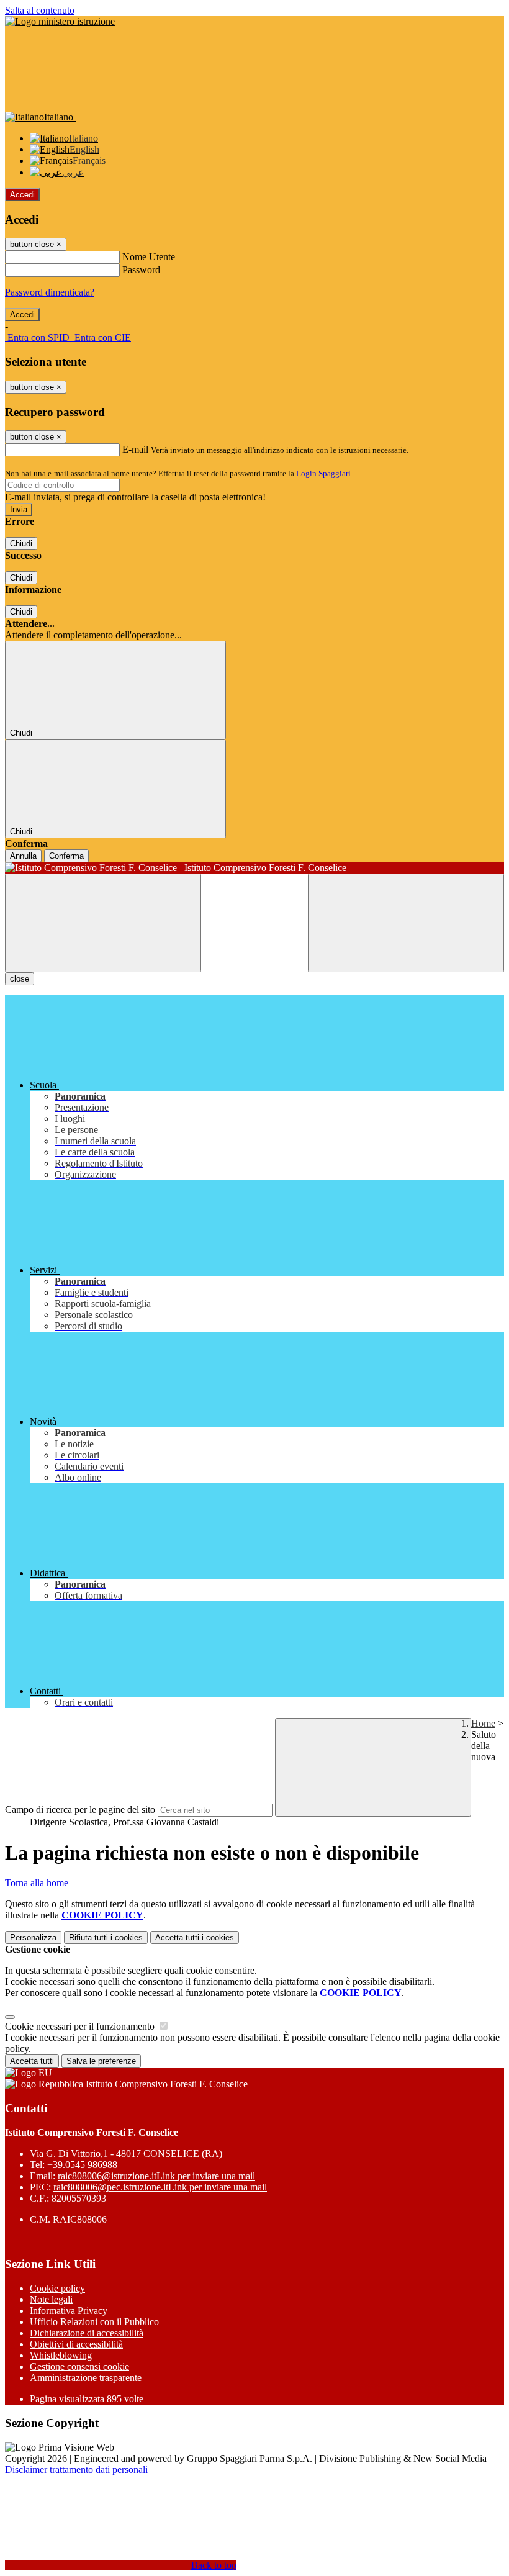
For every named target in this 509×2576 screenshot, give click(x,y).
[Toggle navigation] (103, 923)
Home (483, 1723)
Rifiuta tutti (106, 1937)
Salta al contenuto (40, 10)
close (20, 979)
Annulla (23, 856)
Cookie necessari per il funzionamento (81, 2026)
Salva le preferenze (101, 2061)
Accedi (22, 195)
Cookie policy (57, 2288)
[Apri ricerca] (406, 923)
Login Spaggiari (323, 473)
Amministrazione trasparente (86, 2378)
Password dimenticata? (50, 292)
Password (141, 270)
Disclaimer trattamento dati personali (76, 2470)
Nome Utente (149, 257)
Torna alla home (37, 1883)
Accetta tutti (195, 1937)
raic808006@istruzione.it (156, 2176)
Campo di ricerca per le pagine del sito (80, 1810)
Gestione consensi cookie (79, 2366)
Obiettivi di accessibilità (76, 2344)
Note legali (51, 2299)
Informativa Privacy (69, 2311)
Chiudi (21, 544)
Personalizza (33, 1937)
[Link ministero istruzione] (60, 21)
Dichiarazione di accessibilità (87, 2333)
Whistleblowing (61, 2355)
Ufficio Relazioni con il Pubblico (94, 2322)
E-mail (135, 449)
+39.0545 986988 (82, 2165)
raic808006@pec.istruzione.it (160, 2187)
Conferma (66, 856)
